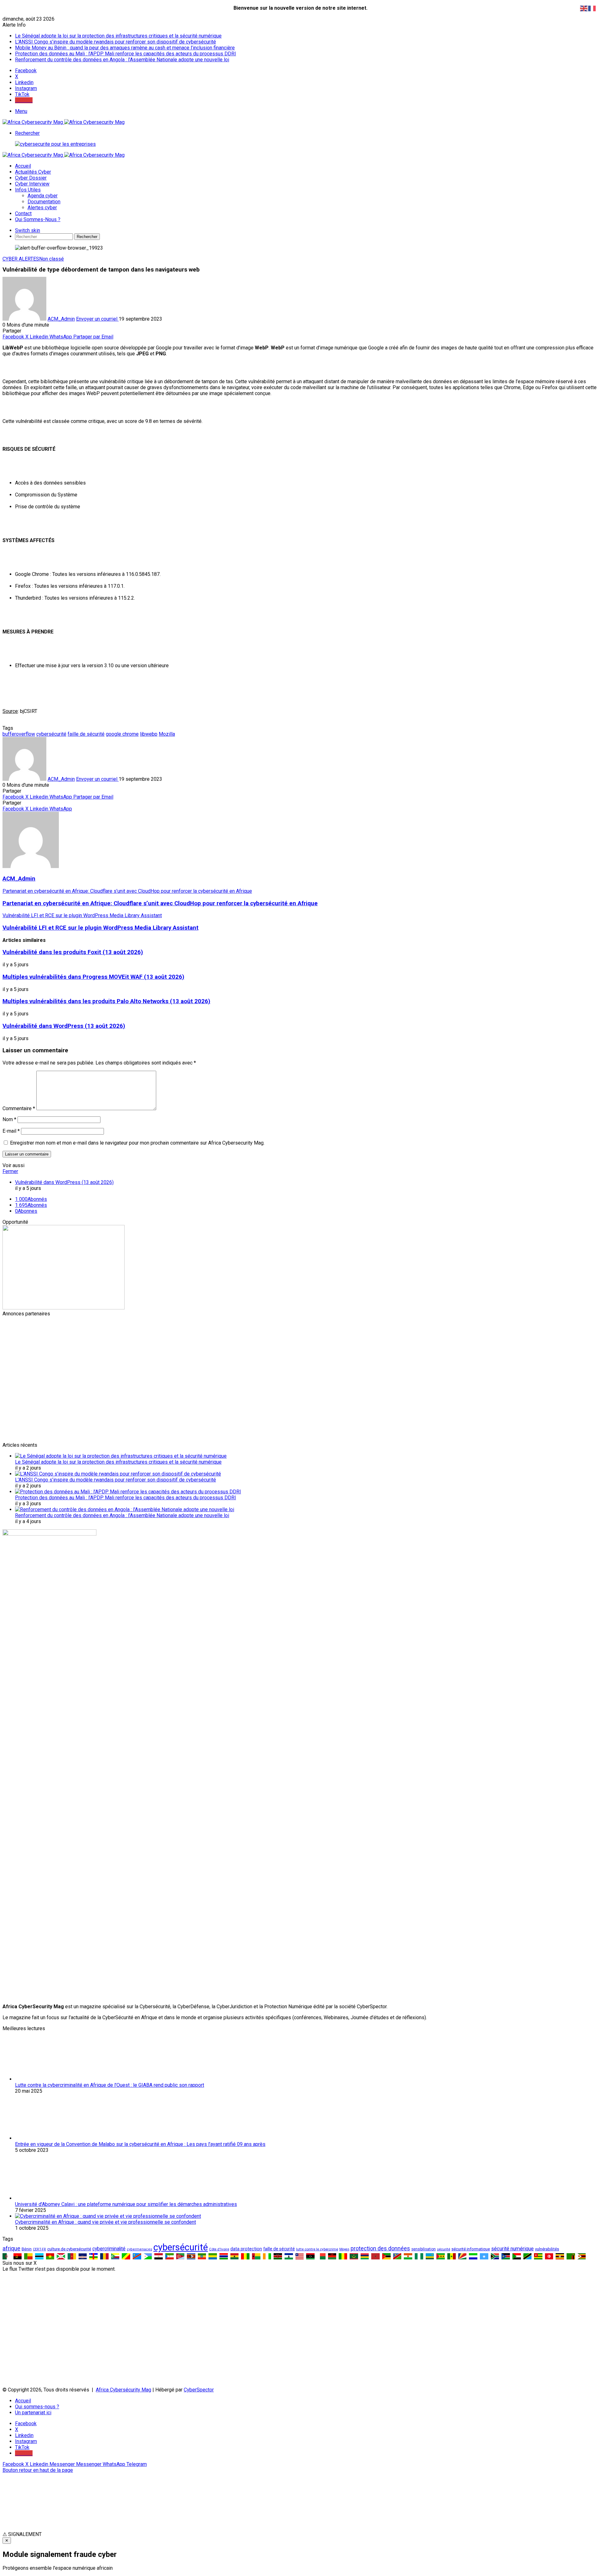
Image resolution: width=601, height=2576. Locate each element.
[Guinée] (245, 2256)
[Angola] (18, 2256)
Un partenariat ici (33, 2413)
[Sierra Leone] (473, 2256)
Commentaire (19, 1108)
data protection (246, 2249)
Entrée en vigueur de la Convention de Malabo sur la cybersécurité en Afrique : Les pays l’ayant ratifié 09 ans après (140, 2144)
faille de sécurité (86, 734)
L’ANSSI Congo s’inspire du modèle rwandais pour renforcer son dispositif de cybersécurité (116, 42)
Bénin (27, 2249)
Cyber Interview (32, 184)
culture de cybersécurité (69, 2249)
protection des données (380, 2248)
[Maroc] (375, 2256)
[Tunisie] (549, 2256)
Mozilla (167, 734)
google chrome (122, 734)
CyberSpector (199, 2390)
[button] (300, 2534)
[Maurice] (365, 2256)
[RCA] (93, 2256)
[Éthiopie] (202, 2256)
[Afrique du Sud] (495, 2256)
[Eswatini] (191, 2256)
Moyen (344, 2249)
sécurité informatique (471, 2249)
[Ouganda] (560, 2256)
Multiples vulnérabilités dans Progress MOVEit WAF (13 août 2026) (93, 977)
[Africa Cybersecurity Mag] (64, 122)
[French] (592, 8)
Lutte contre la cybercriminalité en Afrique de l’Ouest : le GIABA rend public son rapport (110, 2085)
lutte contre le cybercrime (317, 2249)
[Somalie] (484, 2256)
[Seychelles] (462, 2256)
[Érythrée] (180, 2256)
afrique (11, 2248)
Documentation (44, 202)
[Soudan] (517, 2256)
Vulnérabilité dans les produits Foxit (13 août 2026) (73, 952)
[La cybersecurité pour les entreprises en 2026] (55, 144)
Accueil (23, 166)
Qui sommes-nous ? (38, 219)
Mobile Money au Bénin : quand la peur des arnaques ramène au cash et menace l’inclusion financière (125, 48)
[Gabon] (213, 2256)
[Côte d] (267, 2256)
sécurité (444, 2249)
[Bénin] (28, 2256)
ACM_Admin (61, 319)
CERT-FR (39, 2249)
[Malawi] (332, 2256)
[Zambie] (571, 2256)
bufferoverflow (19, 734)
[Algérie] (7, 2256)
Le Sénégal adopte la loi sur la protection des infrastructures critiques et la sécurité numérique (118, 36)
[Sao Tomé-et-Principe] (441, 2256)
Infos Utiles (28, 190)
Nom (9, 1119)
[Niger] (408, 2256)
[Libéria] (300, 2256)
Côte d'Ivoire (219, 2249)
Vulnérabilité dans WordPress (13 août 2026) (64, 1026)
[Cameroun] (72, 2256)
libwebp (149, 734)
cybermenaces (139, 2249)
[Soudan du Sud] (506, 2256)
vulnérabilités (547, 2249)
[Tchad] (104, 2256)
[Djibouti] (148, 2256)
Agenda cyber (43, 196)
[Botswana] (39, 2256)
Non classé (51, 259)
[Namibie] (397, 2256)
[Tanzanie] (528, 2256)
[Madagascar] (321, 2256)
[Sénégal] (452, 2256)
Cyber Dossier (31, 178)
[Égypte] (159, 2256)
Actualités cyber (33, 172)
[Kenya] (278, 2256)
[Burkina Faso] (50, 2256)
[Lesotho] (289, 2256)
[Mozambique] (386, 2256)
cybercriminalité (109, 2249)
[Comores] (115, 2256)
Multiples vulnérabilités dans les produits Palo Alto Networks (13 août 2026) (106, 1001)
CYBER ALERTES (21, 259)
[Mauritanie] (354, 2256)
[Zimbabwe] (582, 2256)
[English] (584, 8)
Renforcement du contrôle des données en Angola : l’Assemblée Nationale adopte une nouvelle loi (122, 60)
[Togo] (538, 2256)
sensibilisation (424, 2249)
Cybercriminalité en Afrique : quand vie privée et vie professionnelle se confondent (105, 2222)
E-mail (11, 1131)
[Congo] (126, 2256)
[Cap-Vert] (83, 2256)
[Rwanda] (430, 2256)
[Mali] (343, 2256)
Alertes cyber (42, 208)
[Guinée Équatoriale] (170, 2256)
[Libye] (310, 2256)
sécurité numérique (512, 2249)
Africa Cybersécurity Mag (123, 2390)
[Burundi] (61, 2256)
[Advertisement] (190, 1360)
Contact (23, 213)
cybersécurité (51, 734)
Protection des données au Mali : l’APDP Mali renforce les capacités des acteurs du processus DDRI (126, 54)
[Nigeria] (419, 2256)
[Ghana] (235, 2256)
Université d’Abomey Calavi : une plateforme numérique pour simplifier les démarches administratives (126, 2204)
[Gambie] (224, 2256)
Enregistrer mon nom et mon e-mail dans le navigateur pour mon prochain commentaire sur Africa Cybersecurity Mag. (137, 1143)
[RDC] (137, 2256)
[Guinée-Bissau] (256, 2256)
